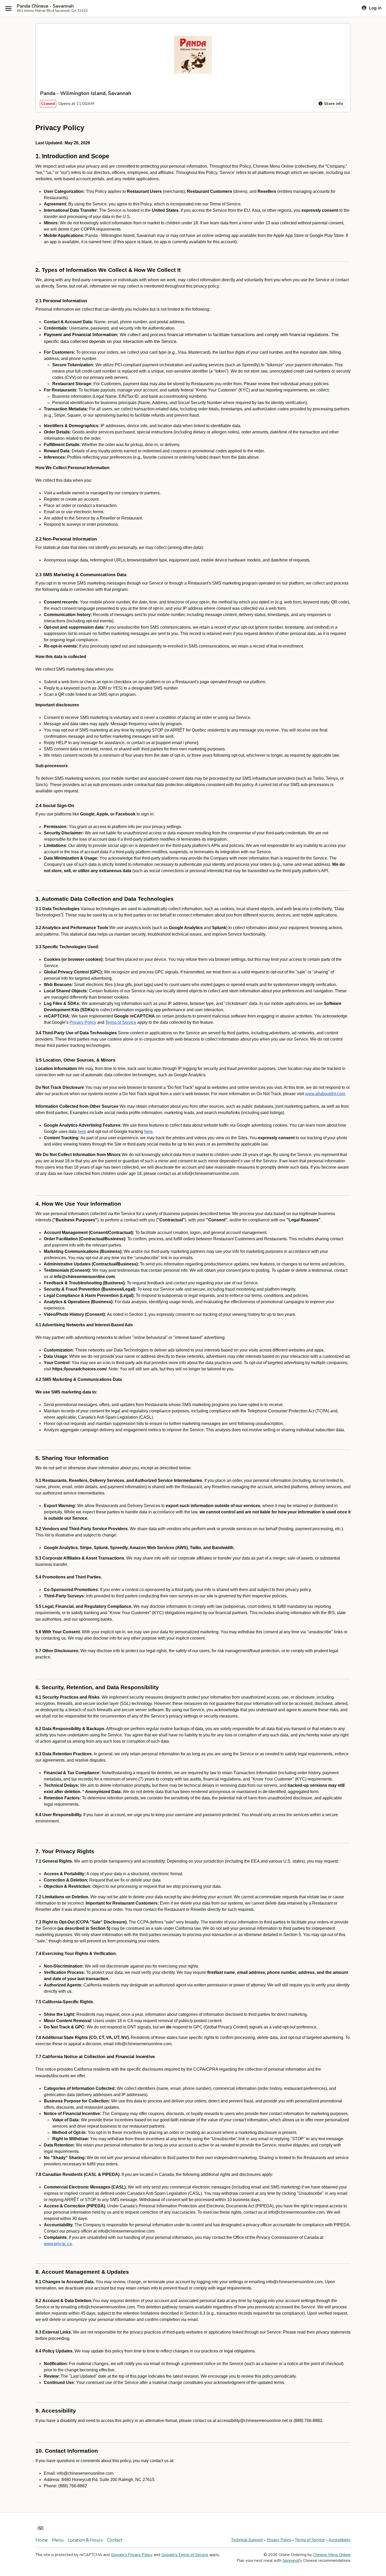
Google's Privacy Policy (132, 2555)
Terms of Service (310, 2540)
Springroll (291, 2561)
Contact (115, 2540)
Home (42, 2540)
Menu (58, 2540)
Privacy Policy (279, 2540)
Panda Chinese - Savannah (45, 6)
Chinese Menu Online (332, 2555)
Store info (333, 104)
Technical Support (247, 2540)
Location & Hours (85, 2540)
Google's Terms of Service (185, 2555)
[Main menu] (8, 8)
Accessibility (340, 2540)
